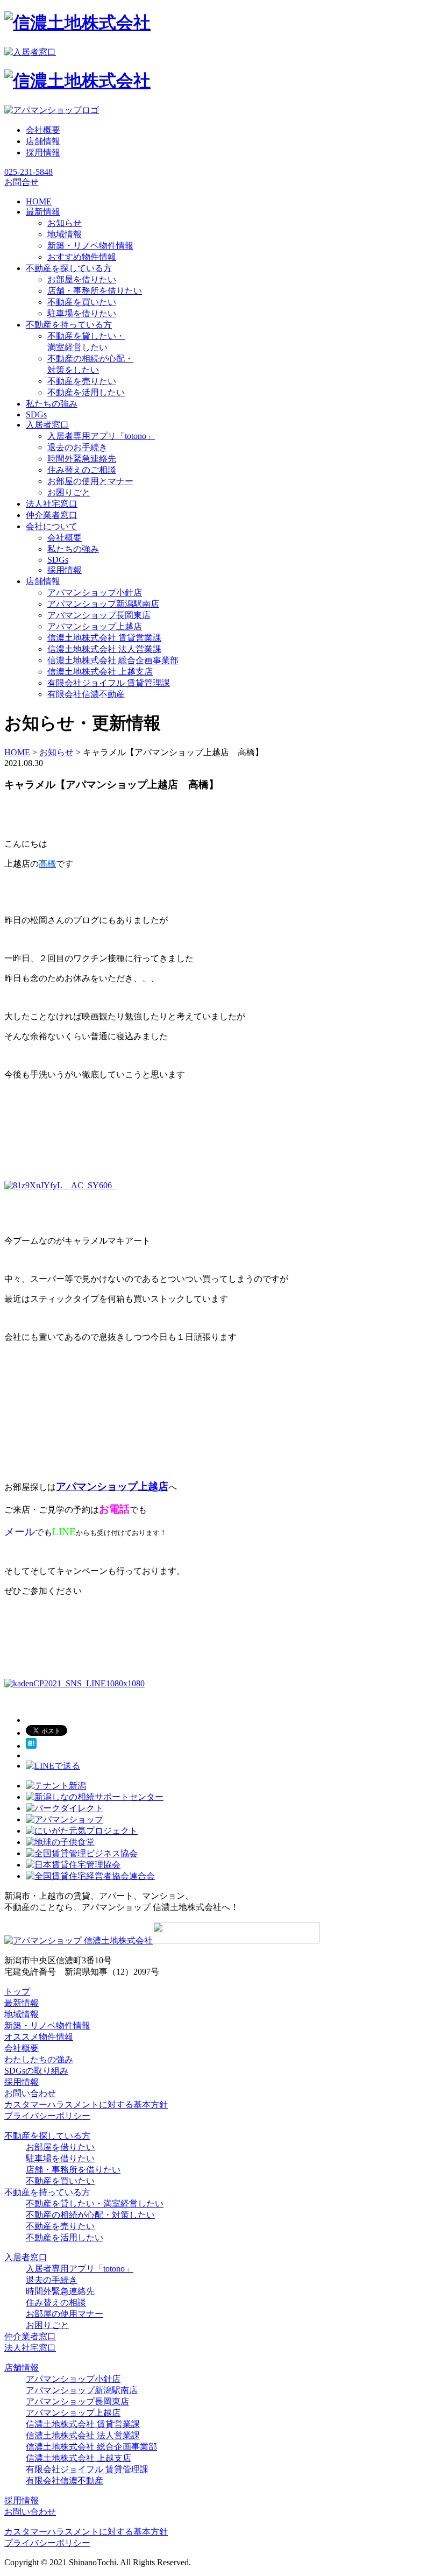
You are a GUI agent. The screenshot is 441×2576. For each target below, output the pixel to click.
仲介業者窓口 (30, 2336)
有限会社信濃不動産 (86, 694)
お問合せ (22, 182)
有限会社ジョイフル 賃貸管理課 (109, 683)
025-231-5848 (29, 172)
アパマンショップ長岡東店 (99, 615)
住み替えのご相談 (82, 470)
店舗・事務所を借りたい (95, 291)
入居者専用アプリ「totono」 (101, 436)
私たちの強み (73, 549)
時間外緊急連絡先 (82, 459)
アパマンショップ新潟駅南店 (103, 604)
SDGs (58, 560)
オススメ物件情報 (39, 2037)
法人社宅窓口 (30, 2348)
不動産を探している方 (47, 2136)
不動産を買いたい (82, 302)
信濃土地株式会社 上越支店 (100, 672)
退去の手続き (52, 2280)
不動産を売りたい (82, 381)
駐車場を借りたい (82, 313)
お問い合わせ (30, 2093)
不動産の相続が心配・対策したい (90, 2215)
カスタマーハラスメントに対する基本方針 (86, 2105)
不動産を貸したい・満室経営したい (95, 2204)
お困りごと (69, 492)
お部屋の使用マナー (65, 2314)
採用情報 (43, 152)
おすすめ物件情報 (82, 257)
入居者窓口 (26, 2257)
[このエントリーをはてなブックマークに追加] (31, 1746)
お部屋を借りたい (82, 279)
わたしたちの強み (39, 2059)
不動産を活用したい (86, 392)
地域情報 (65, 234)
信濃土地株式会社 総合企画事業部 (113, 660)
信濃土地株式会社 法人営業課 (104, 649)
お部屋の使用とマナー (90, 481)
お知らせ (65, 223)
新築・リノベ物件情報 (90, 246)
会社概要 (43, 130)
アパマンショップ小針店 (95, 592)
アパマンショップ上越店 (95, 626)
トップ (17, 1992)
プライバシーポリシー (47, 2116)
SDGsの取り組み (36, 2071)
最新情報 (22, 2003)
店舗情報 (43, 141)
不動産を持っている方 (47, 2192)
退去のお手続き (77, 447)
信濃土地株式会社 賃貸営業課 (104, 638)
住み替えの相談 (56, 2302)
